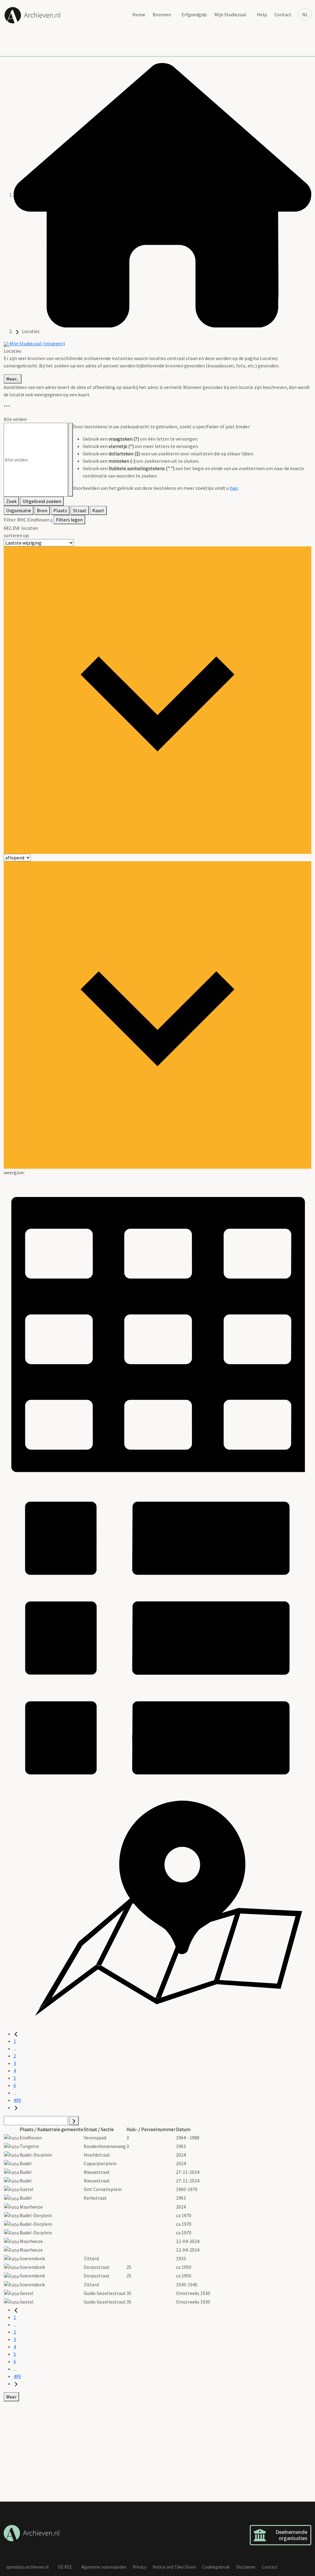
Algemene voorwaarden (104, 2567)
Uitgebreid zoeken (42, 501)
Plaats (60, 510)
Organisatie (19, 510)
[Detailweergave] (157, 1637)
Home (139, 14)
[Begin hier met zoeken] (162, 195)
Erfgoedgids (194, 14)
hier (234, 488)
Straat (80, 510)
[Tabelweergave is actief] (157, 1329)
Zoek (11, 501)
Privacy (140, 2567)
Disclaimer (246, 2567)
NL (305, 14)
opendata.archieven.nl (27, 2567)
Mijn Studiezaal (230, 14)
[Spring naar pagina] (74, 2121)
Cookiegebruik (216, 2567)
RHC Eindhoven (34, 520)
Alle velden (15, 419)
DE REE (65, 2567)
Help (262, 14)
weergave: (14, 1172)
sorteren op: (17, 535)
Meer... (13, 379)
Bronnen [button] (162, 14)
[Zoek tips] (70, 460)
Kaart (98, 510)
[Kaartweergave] (157, 1910)
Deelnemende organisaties (291, 2535)
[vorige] (16, 2034)
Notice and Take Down (174, 2567)
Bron (42, 510)
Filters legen (69, 520)
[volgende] (16, 2107)
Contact (283, 14)
